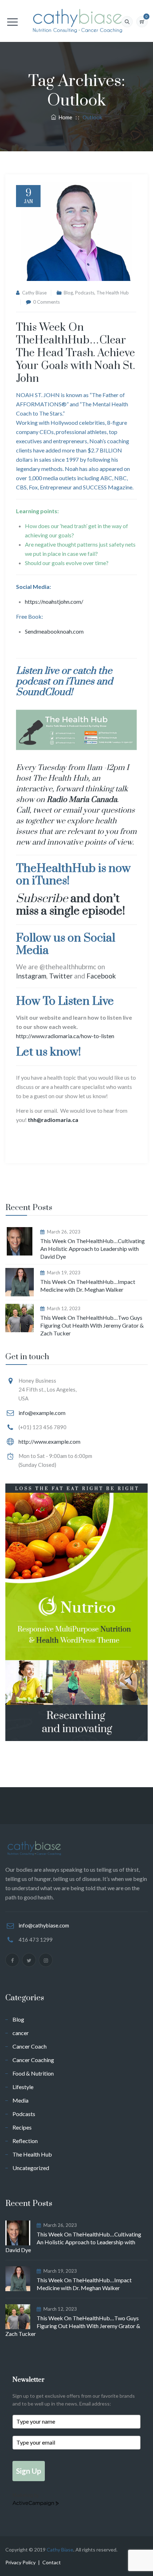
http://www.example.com (49, 1441)
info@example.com (42, 1413)
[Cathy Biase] (76, 21)
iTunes (80, 682)
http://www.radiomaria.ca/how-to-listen (65, 1036)
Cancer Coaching (33, 2060)
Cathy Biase (34, 293)
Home (64, 117)
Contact (52, 2562)
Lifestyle (23, 2087)
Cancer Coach (30, 2046)
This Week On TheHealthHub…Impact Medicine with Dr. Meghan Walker (88, 1286)
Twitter (61, 976)
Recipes (22, 2127)
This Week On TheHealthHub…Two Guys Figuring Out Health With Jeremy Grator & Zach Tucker (92, 1325)
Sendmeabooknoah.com (54, 631)
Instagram (31, 976)
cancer (21, 2033)
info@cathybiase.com (44, 1925)
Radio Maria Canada (82, 800)
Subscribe (42, 899)
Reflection (25, 2141)
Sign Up (29, 2471)
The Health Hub (113, 293)
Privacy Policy (20, 2562)
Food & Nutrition (33, 2073)
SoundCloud (43, 692)
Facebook (101, 976)
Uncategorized (31, 2168)
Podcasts (85, 293)
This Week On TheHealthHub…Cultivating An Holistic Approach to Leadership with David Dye (93, 1249)
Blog (68, 293)
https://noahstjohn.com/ (54, 601)
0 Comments (46, 302)
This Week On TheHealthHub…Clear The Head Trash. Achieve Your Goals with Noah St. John (75, 353)
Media (20, 2100)
